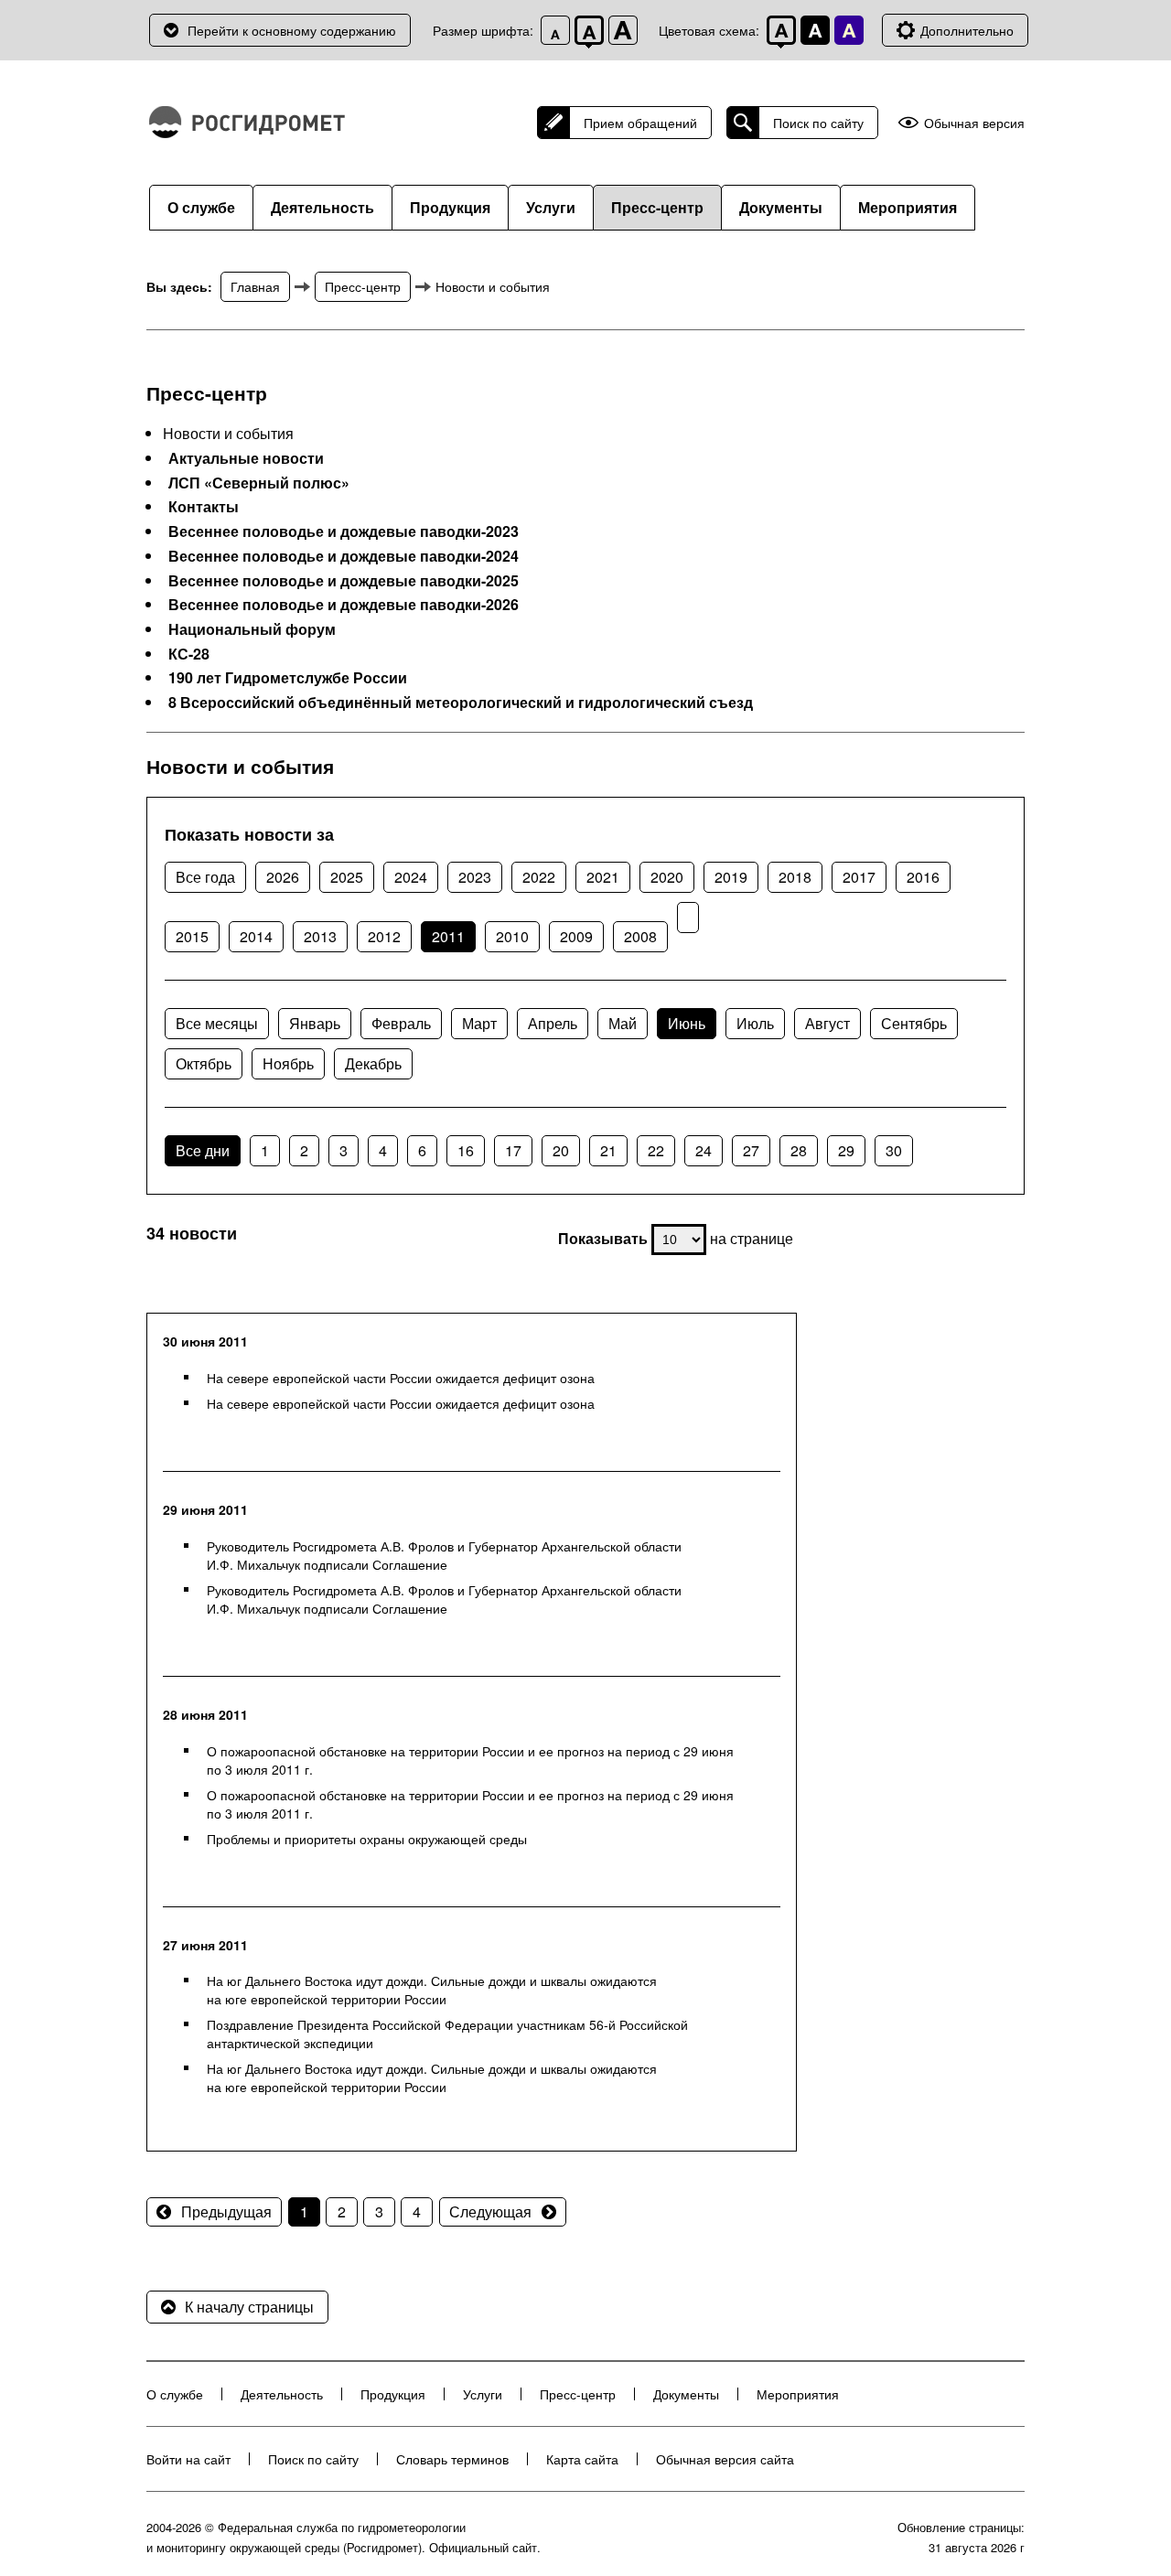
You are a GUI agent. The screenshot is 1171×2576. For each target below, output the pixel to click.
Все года (205, 877)
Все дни (203, 1150)
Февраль (401, 1023)
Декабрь (373, 1063)
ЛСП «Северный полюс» (259, 483)
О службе (201, 207)
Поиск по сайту (818, 123)
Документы (781, 207)
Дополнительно (967, 30)
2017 (859, 877)
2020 (667, 877)
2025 (347, 877)
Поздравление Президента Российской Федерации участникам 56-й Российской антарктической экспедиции (447, 2034)
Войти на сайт (188, 2459)
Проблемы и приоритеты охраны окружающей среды (367, 1839)
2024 (411, 877)
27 (751, 1150)
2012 (384, 936)
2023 (475, 877)
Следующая (490, 2211)
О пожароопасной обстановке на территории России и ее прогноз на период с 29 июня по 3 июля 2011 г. (470, 1760)
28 (799, 1150)
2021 (603, 877)
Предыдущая (226, 2211)
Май (623, 1023)
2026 (283, 877)
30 (894, 1150)
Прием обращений (640, 123)
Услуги (551, 207)
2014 (256, 936)
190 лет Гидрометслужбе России (288, 678)
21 (608, 1150)
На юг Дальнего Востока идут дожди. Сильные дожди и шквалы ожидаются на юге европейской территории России (432, 1990)
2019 (731, 877)
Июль (755, 1023)
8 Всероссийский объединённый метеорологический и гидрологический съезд (461, 703)
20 (561, 1150)
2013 (320, 936)
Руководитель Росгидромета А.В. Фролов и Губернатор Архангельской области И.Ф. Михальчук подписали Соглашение (444, 1555)
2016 (923, 877)
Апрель (553, 1023)
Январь (315, 1023)
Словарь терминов (452, 2459)
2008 (640, 936)
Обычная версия (974, 123)
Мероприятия (908, 207)
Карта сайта (582, 2459)
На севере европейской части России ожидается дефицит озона (401, 1378)
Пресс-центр (657, 207)
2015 (192, 936)
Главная (255, 286)
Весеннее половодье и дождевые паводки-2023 (344, 531)
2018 (795, 877)
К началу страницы (249, 2307)
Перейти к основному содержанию (292, 30)
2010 (512, 936)
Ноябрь (288, 1063)
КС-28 (189, 654)
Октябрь (204, 1063)
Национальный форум (252, 629)
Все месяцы (217, 1023)
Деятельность (322, 207)
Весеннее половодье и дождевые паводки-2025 (344, 581)
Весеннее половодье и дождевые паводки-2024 (344, 556)
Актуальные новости (246, 458)
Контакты (204, 507)
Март (479, 1023)
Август (827, 1023)
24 (704, 1150)
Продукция (450, 207)
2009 (576, 936)
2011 (448, 936)
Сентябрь (914, 1023)
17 (513, 1150)
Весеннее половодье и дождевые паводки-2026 (344, 605)
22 (656, 1150)
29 (846, 1150)
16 (466, 1150)
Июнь (687, 1023)
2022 (539, 877)
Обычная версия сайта (725, 2459)
